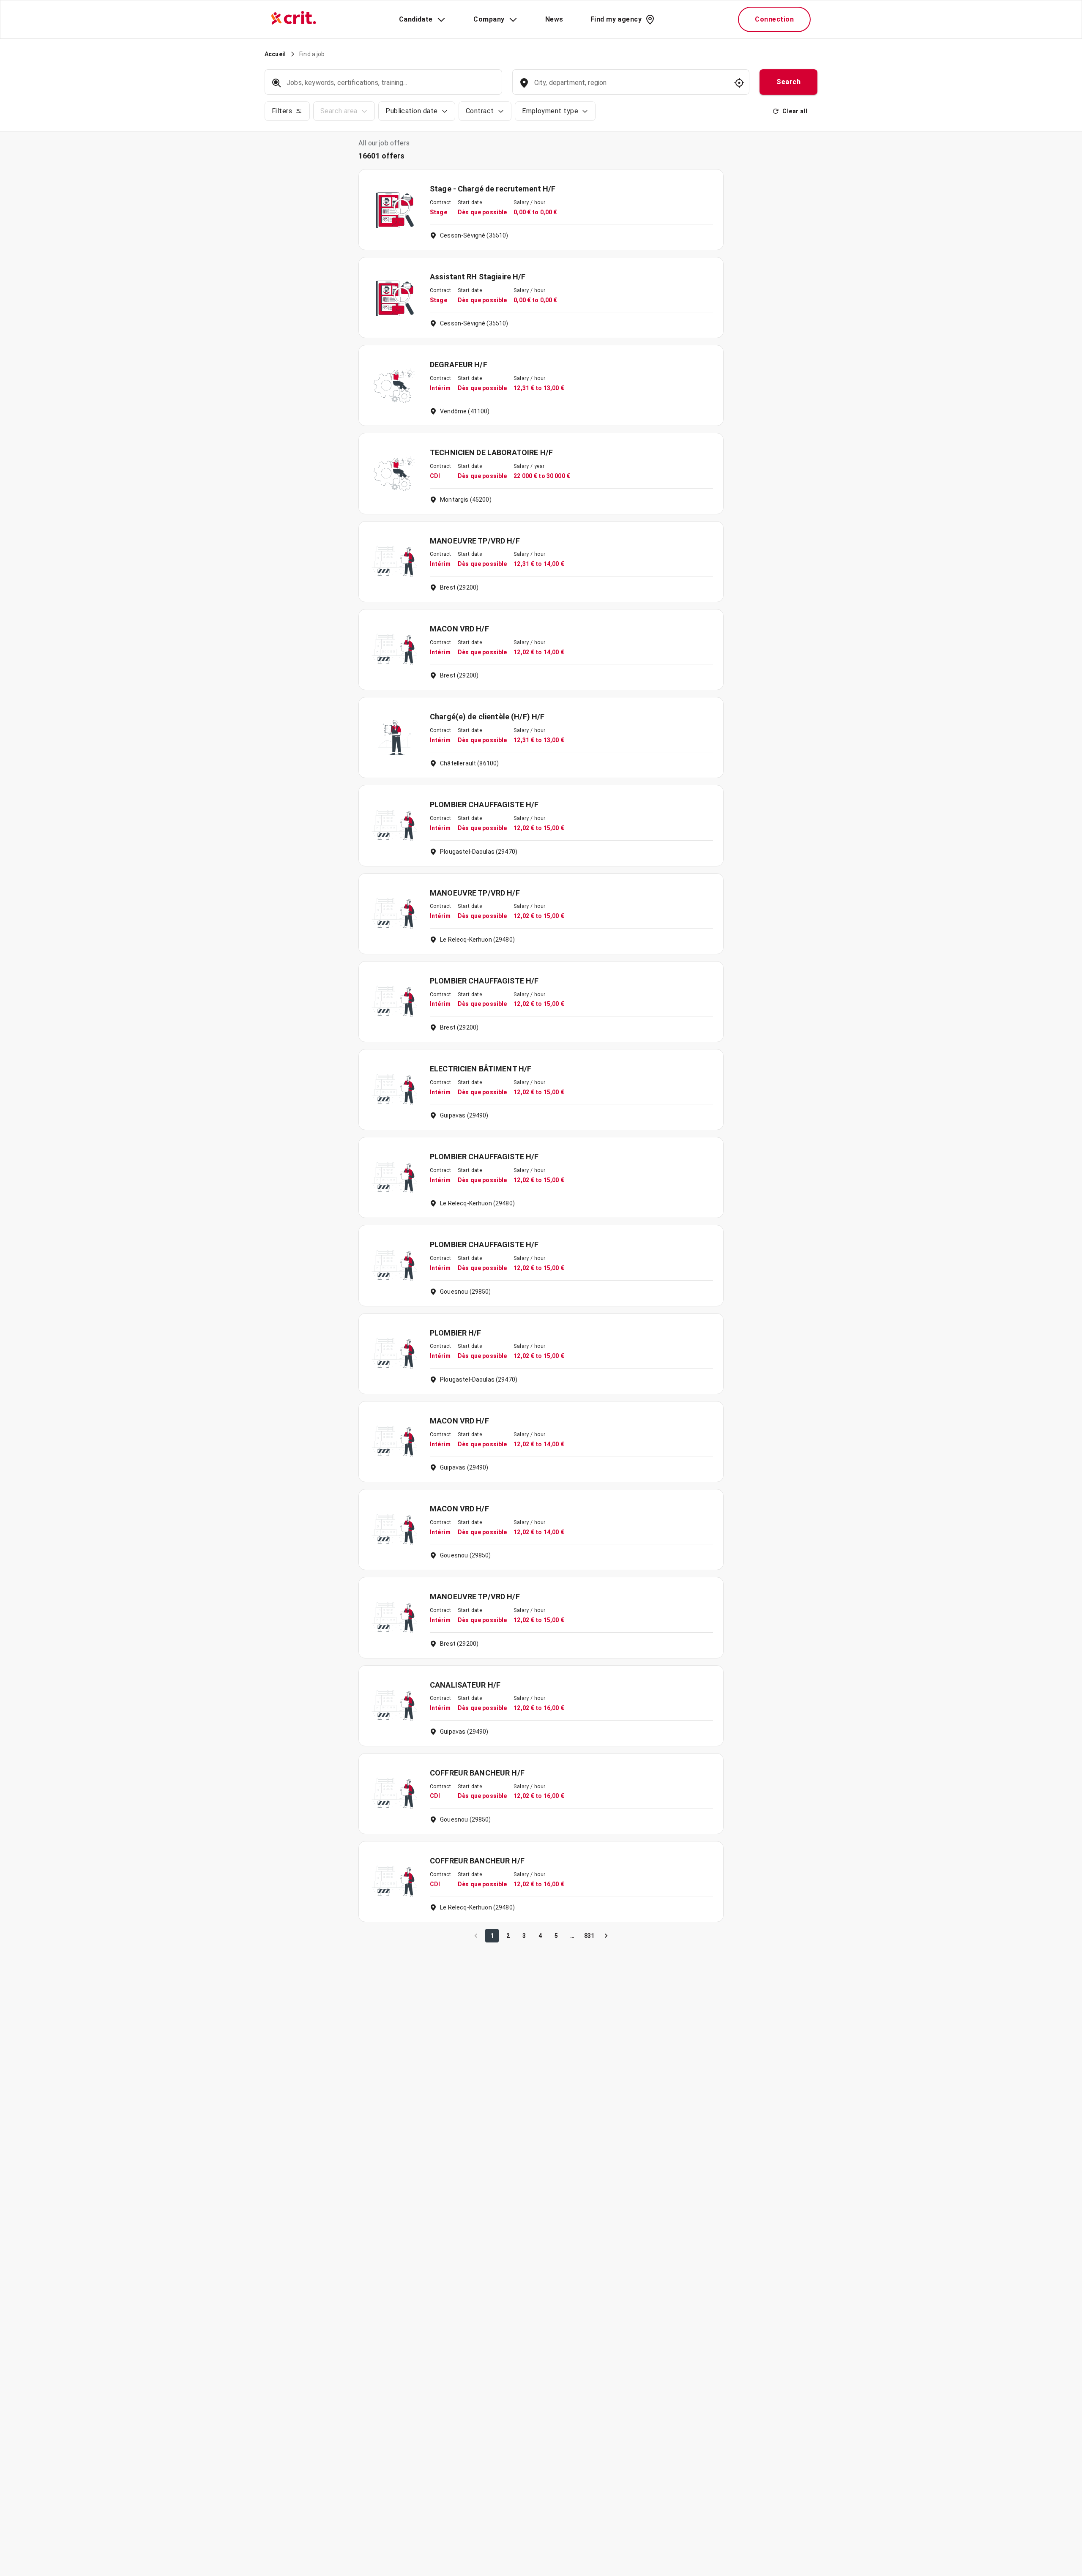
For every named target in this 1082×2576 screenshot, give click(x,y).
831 (589, 1936)
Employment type (550, 111)
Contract (480, 111)
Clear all (795, 111)
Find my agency (616, 19)
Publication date (411, 111)
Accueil (275, 54)
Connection (774, 19)
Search (788, 82)
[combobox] (630, 87)
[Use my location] (739, 83)
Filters (282, 111)
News (554, 19)
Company (489, 19)
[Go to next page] (606, 1936)
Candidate (416, 19)
